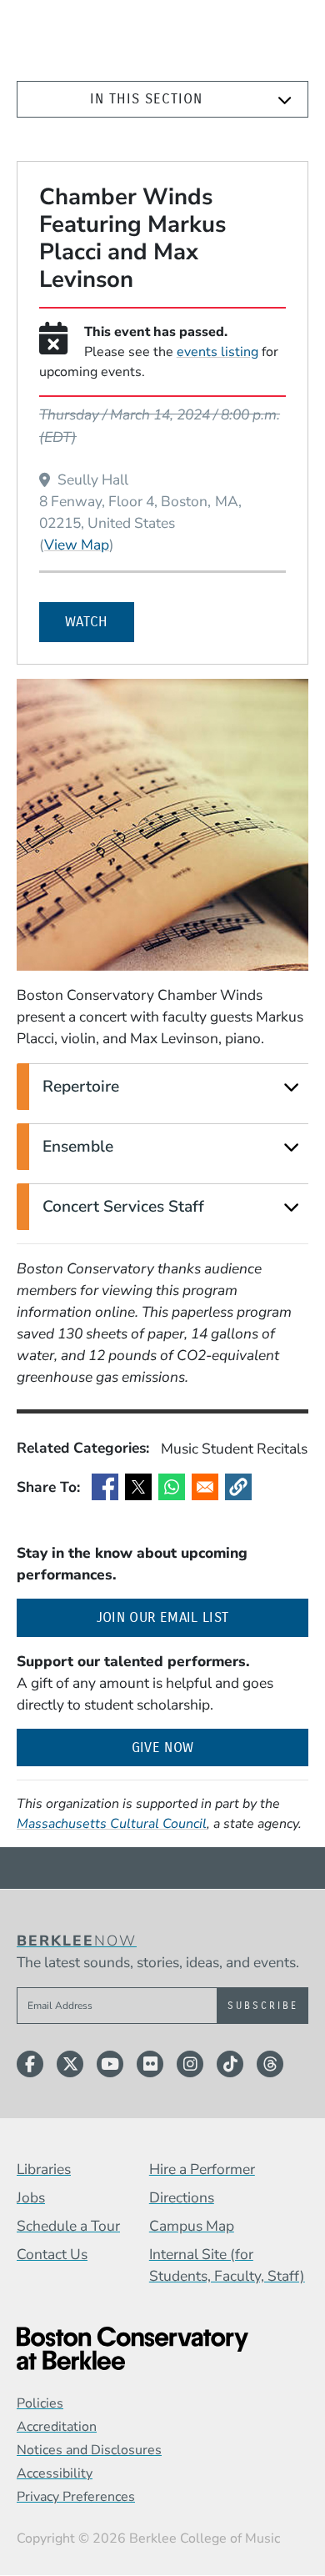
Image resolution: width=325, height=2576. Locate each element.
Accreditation (57, 2427)
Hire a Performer (202, 2169)
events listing (217, 352)
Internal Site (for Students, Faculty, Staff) (227, 2265)
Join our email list (202, 1617)
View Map (77, 544)
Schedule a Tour (68, 2226)
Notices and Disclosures (89, 2450)
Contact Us (52, 2254)
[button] (238, 1487)
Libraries (44, 2169)
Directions (182, 2197)
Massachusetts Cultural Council (112, 1824)
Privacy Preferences (76, 2497)
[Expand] (285, 100)
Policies (40, 2403)
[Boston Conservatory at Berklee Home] (162, 2348)
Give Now (163, 1747)
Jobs (31, 2197)
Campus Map (192, 2226)
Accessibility (55, 2473)
